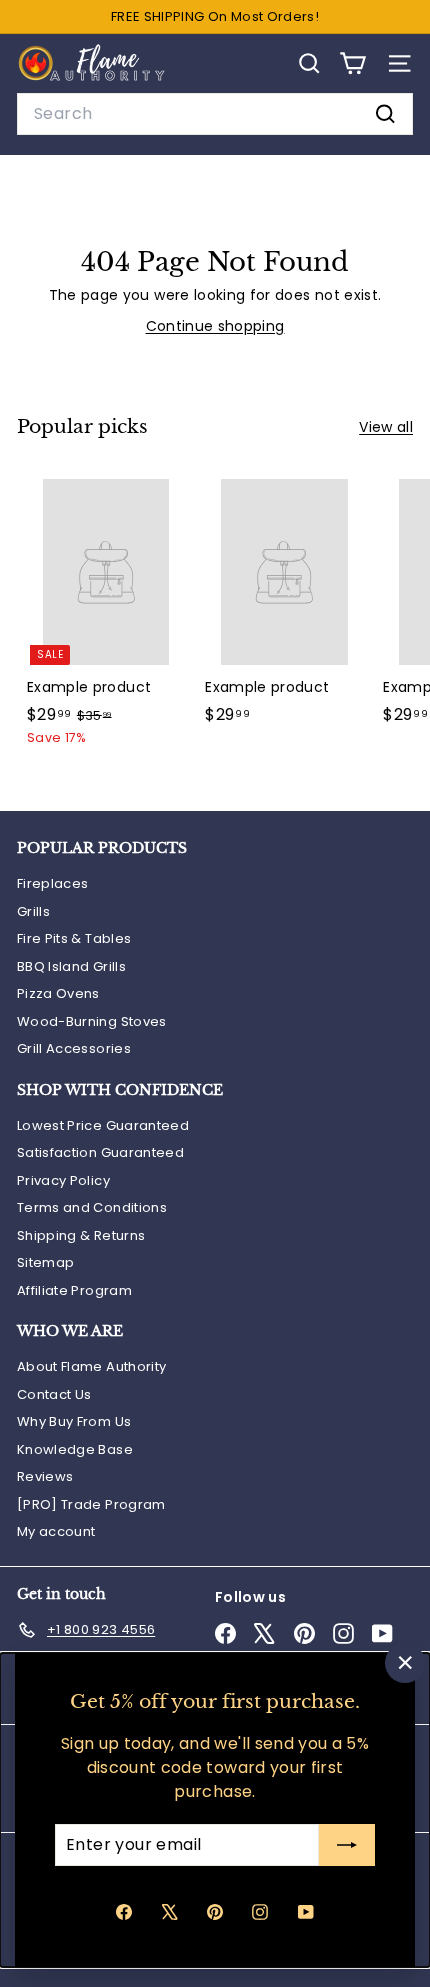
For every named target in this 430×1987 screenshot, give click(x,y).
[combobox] (215, 114)
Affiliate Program (74, 1290)
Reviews (45, 1476)
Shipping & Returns (81, 1235)
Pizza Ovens (58, 993)
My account (56, 1531)
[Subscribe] (347, 1845)
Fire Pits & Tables (74, 938)
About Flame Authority (91, 1366)
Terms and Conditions (92, 1207)
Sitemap (45, 1262)
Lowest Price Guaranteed (103, 1125)
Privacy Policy (63, 1180)
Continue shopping (215, 326)
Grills (33, 911)
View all (386, 427)
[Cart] (352, 63)
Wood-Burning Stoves (92, 1021)
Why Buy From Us (74, 1421)
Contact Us (54, 1394)
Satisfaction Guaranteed (100, 1152)
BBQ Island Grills (71, 966)
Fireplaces (53, 883)
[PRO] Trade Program (91, 1504)
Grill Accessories (74, 1048)
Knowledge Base (75, 1449)
